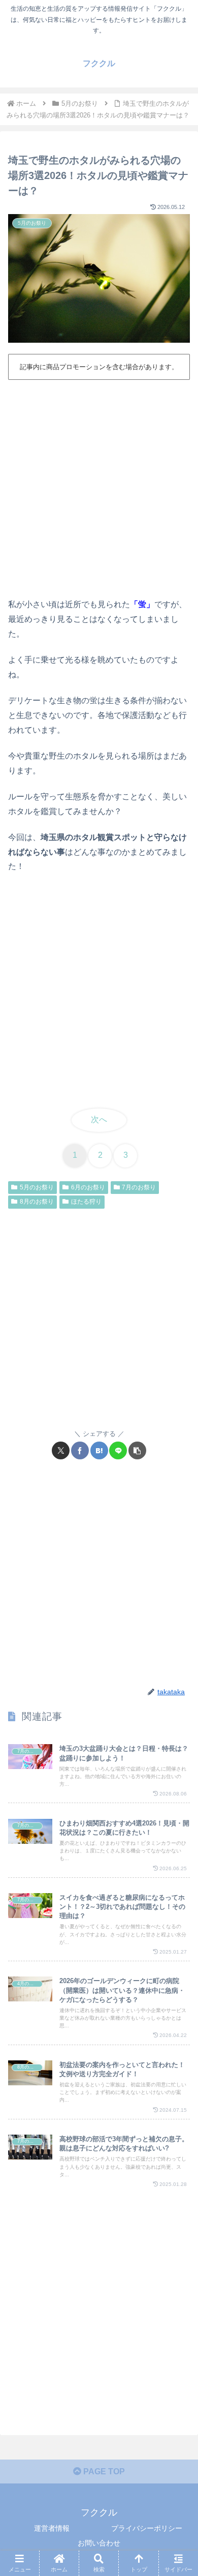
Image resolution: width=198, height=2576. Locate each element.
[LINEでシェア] (118, 1450)
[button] (137, 1450)
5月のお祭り (37, 1187)
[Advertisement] (99, 487)
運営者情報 (52, 2528)
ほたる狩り (86, 1202)
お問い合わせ (99, 2543)
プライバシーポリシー (147, 2528)
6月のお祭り (88, 1187)
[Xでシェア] (61, 1450)
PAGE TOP (103, 2472)
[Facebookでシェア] (80, 1450)
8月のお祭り (37, 1202)
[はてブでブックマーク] (99, 1450)
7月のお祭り (139, 1187)
